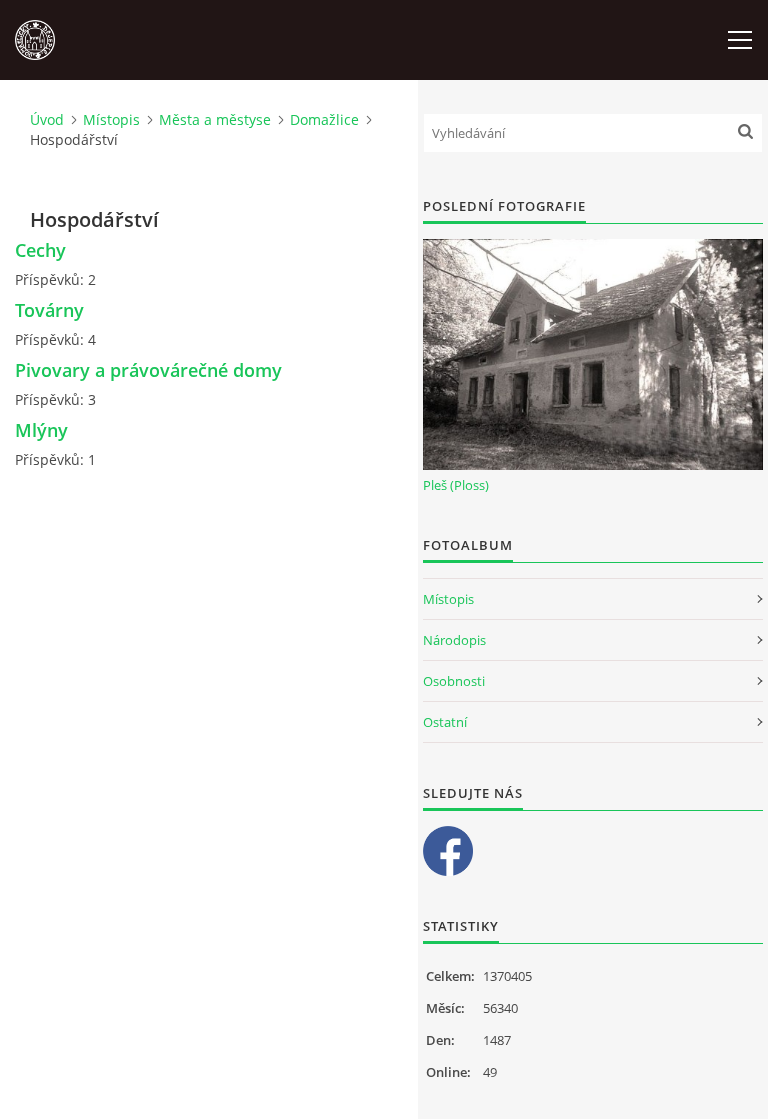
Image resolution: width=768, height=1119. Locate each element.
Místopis (111, 119)
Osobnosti (454, 681)
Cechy (40, 250)
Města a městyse (215, 119)
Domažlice (324, 119)
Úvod (47, 119)
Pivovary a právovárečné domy (148, 370)
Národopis (454, 640)
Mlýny (41, 430)
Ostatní (445, 722)
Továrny (49, 310)
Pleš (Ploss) (456, 485)
